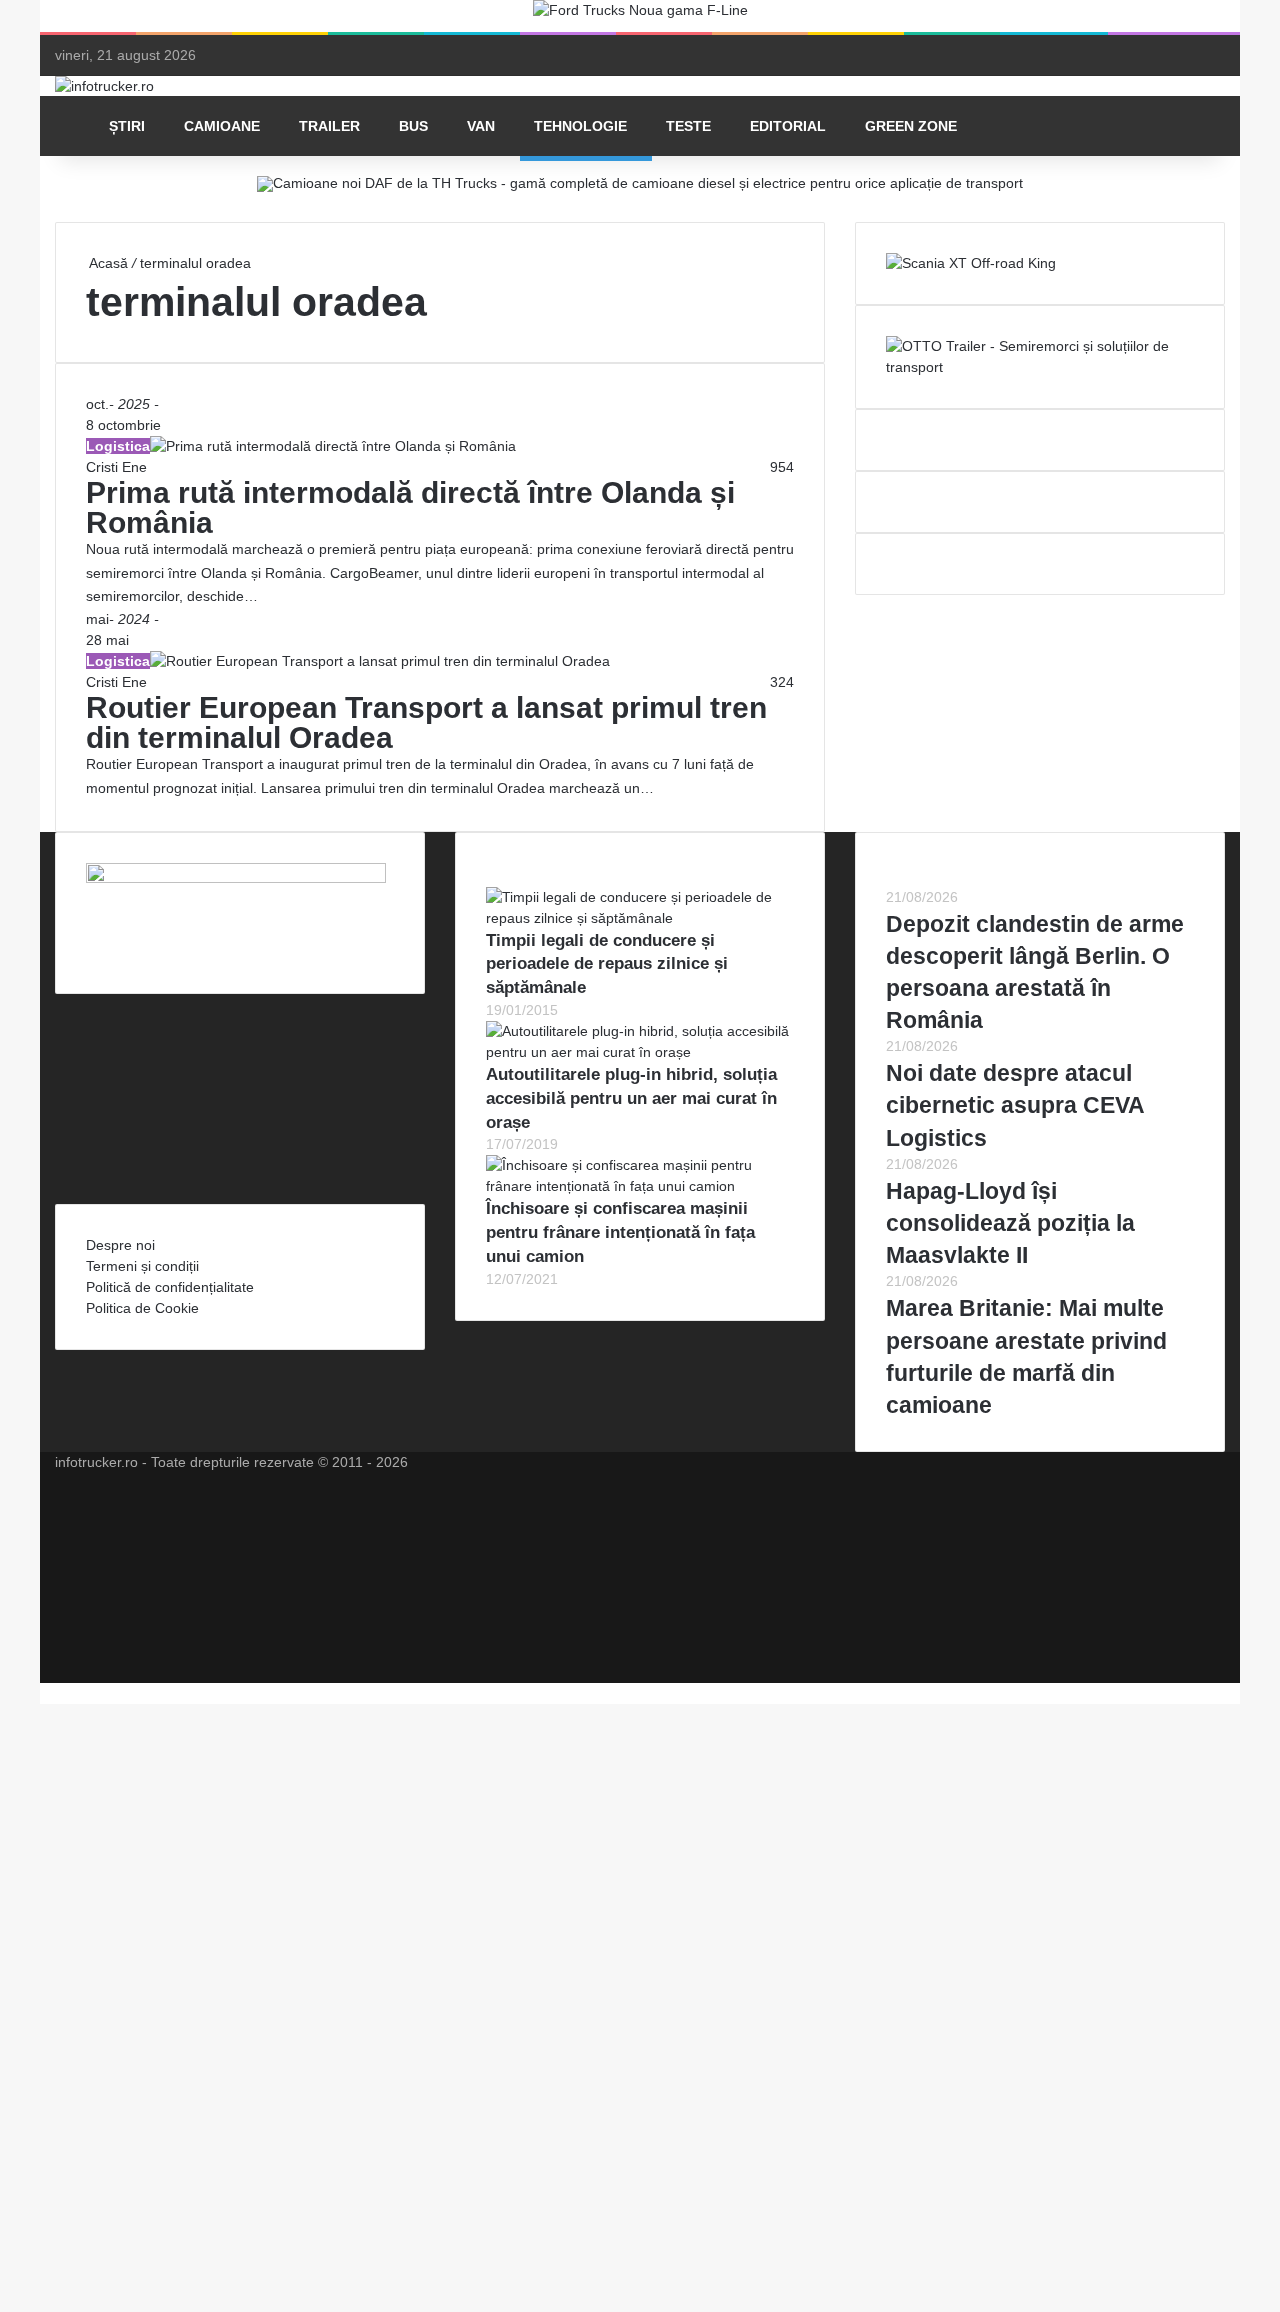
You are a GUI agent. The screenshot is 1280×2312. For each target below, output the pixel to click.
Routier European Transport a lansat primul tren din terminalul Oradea (426, 722)
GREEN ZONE (911, 126)
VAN (481, 126)
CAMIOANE (222, 126)
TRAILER (329, 126)
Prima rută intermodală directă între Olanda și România (410, 507)
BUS (413, 126)
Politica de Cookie (142, 1308)
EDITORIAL (788, 126)
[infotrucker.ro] (104, 86)
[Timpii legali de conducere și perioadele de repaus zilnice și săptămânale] (640, 918)
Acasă (107, 263)
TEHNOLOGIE (580, 126)
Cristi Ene (116, 467)
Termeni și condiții (142, 1266)
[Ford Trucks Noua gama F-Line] (640, 15)
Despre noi (120, 1245)
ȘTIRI (127, 126)
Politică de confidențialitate (170, 1287)
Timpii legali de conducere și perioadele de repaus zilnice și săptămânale (607, 964)
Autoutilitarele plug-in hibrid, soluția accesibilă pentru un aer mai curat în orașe (631, 1098)
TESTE (688, 126)
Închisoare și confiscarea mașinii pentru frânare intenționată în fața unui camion (620, 1232)
